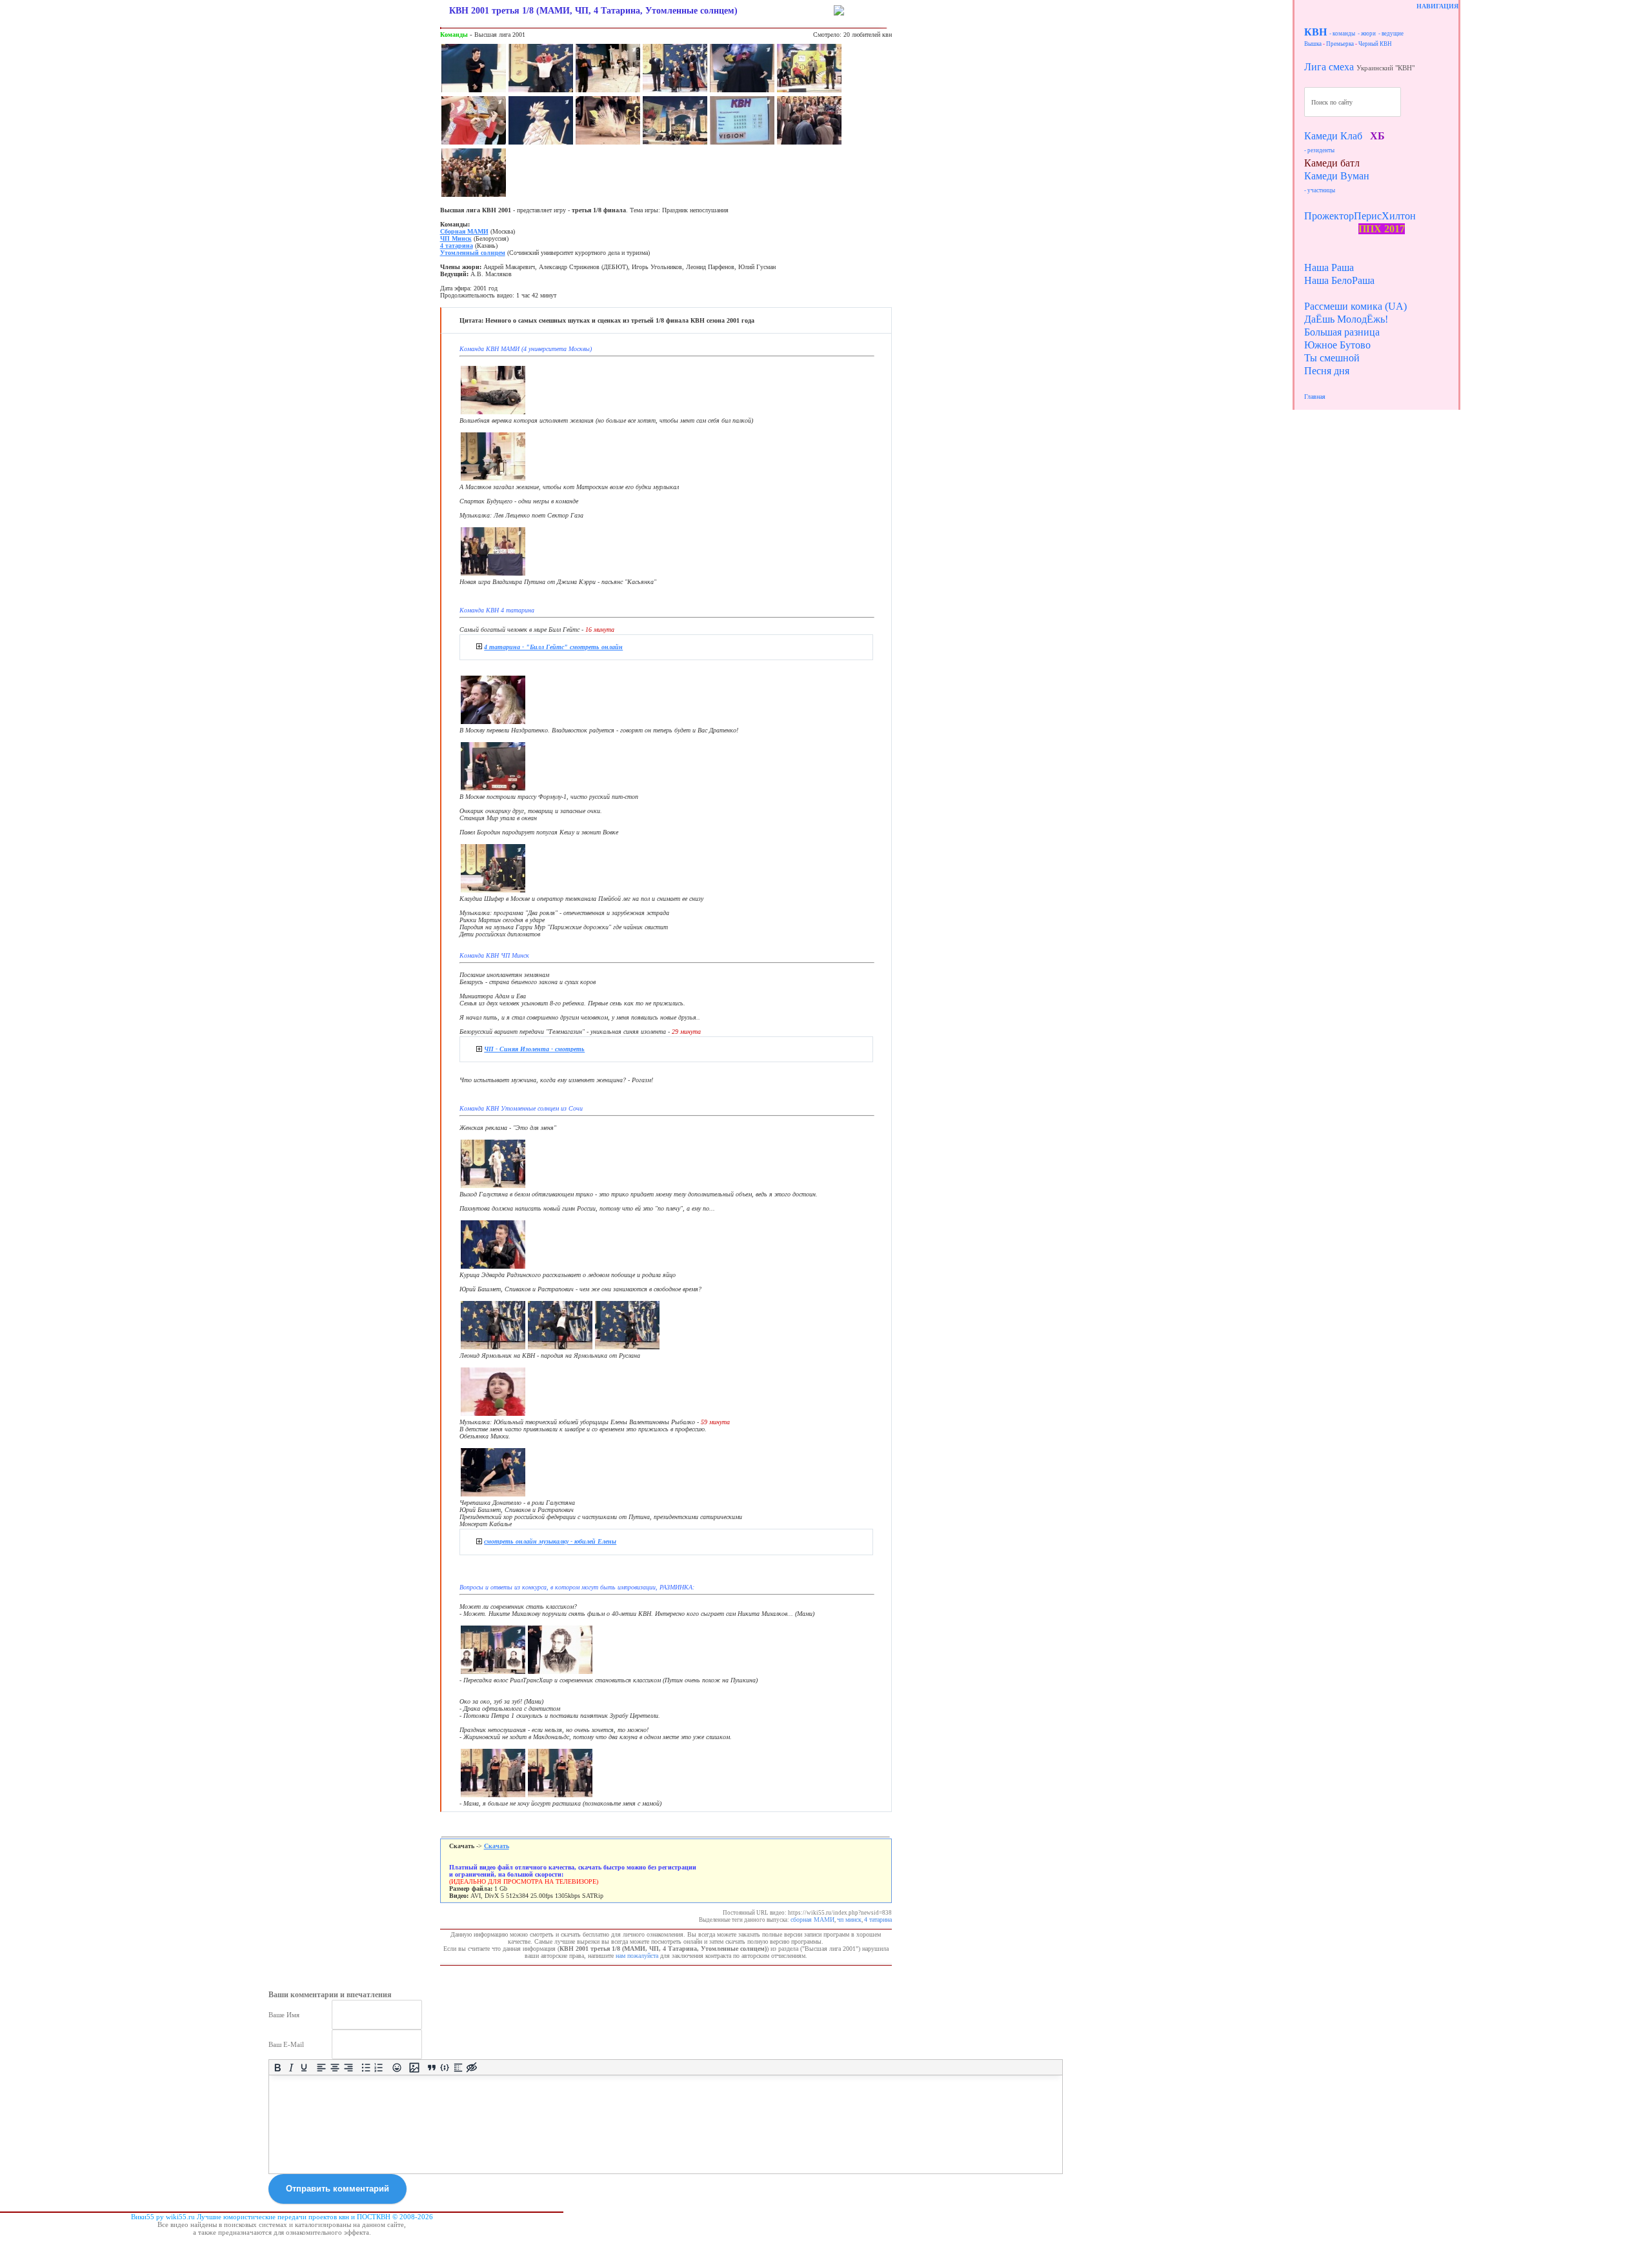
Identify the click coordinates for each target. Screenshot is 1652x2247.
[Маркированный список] (366, 2067)
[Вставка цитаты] (431, 2067)
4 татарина (457, 246)
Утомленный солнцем (473, 253)
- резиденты (1319, 150)
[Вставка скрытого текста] (471, 2067)
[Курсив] (291, 2067)
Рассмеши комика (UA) (1355, 306)
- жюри (1367, 34)
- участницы (1320, 190)
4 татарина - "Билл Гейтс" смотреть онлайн (553, 647)
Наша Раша (1329, 267)
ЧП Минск (456, 238)
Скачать (497, 1846)
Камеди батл (1332, 163)
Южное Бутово (1337, 345)
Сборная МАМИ (464, 231)
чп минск (849, 1920)
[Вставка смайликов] (397, 2067)
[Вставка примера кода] (445, 2067)
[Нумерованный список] (379, 2067)
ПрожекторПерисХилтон (1360, 216)
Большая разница (1342, 332)
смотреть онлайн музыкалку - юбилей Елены (550, 1541)
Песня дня (1327, 371)
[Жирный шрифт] (278, 2067)
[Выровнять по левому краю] (322, 2067)
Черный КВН (1375, 44)
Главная (1315, 397)
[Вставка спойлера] (458, 2067)
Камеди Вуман (1337, 176)
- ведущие (1391, 34)
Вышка (1313, 44)
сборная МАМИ (812, 1920)
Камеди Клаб (1333, 136)
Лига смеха (1329, 67)
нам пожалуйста (637, 1956)
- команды (1342, 34)
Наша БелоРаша (1339, 280)
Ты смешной (1332, 358)
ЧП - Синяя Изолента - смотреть (534, 1049)
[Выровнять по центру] (335, 2067)
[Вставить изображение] (414, 2067)
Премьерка (1340, 44)
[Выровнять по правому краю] (348, 2067)
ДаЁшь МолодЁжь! (1346, 319)
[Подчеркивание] (304, 2067)
